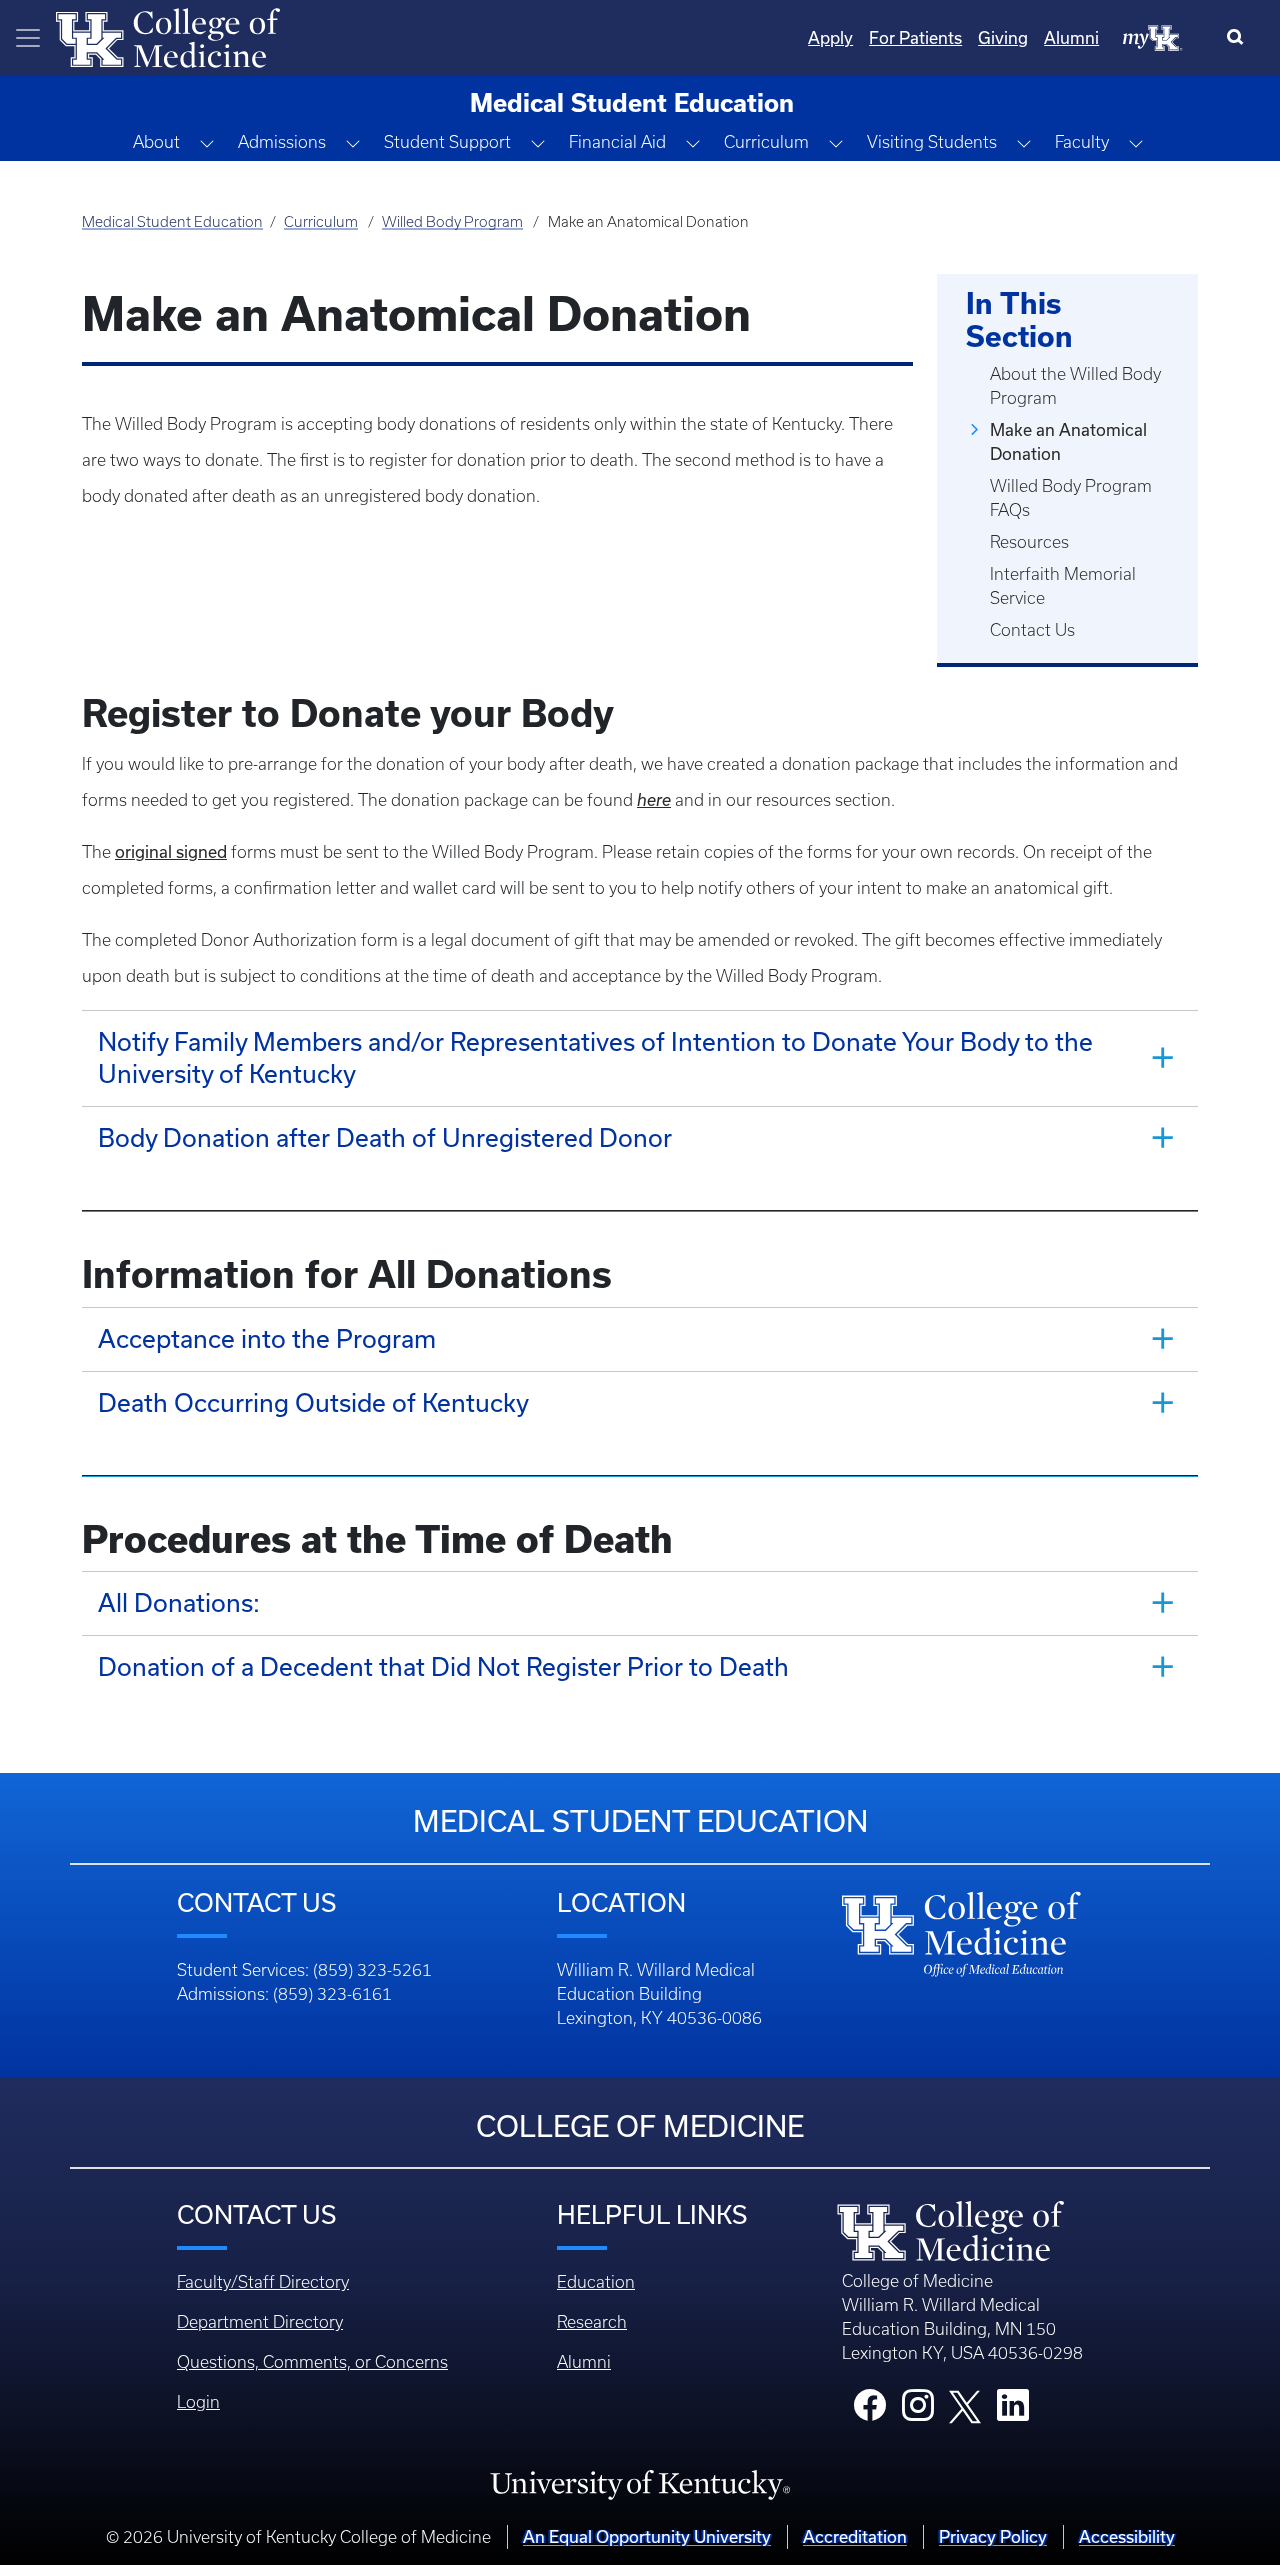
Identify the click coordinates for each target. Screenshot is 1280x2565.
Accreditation (855, 2536)
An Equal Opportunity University (647, 2536)
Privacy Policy (993, 2536)
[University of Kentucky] (640, 2484)
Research (592, 2322)
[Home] (168, 36)
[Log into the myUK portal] (1153, 37)
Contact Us (1032, 630)
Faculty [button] (1082, 142)
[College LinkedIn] (1013, 2411)
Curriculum (321, 222)
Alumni (1071, 37)
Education (596, 2282)
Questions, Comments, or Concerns (312, 2362)
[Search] (1239, 38)
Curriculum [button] (766, 142)
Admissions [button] (282, 142)
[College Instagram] (918, 2411)
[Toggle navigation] (28, 38)
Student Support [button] (447, 142)
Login (198, 2402)
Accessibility (1127, 2536)
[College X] (965, 2406)
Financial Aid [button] (617, 142)
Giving (1003, 37)
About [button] (156, 142)
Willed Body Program (452, 222)
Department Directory (260, 2322)
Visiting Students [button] (932, 142)
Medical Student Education (172, 222)
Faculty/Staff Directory (263, 2282)
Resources (1029, 542)
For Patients (915, 37)
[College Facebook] (870, 2411)
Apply (830, 37)
